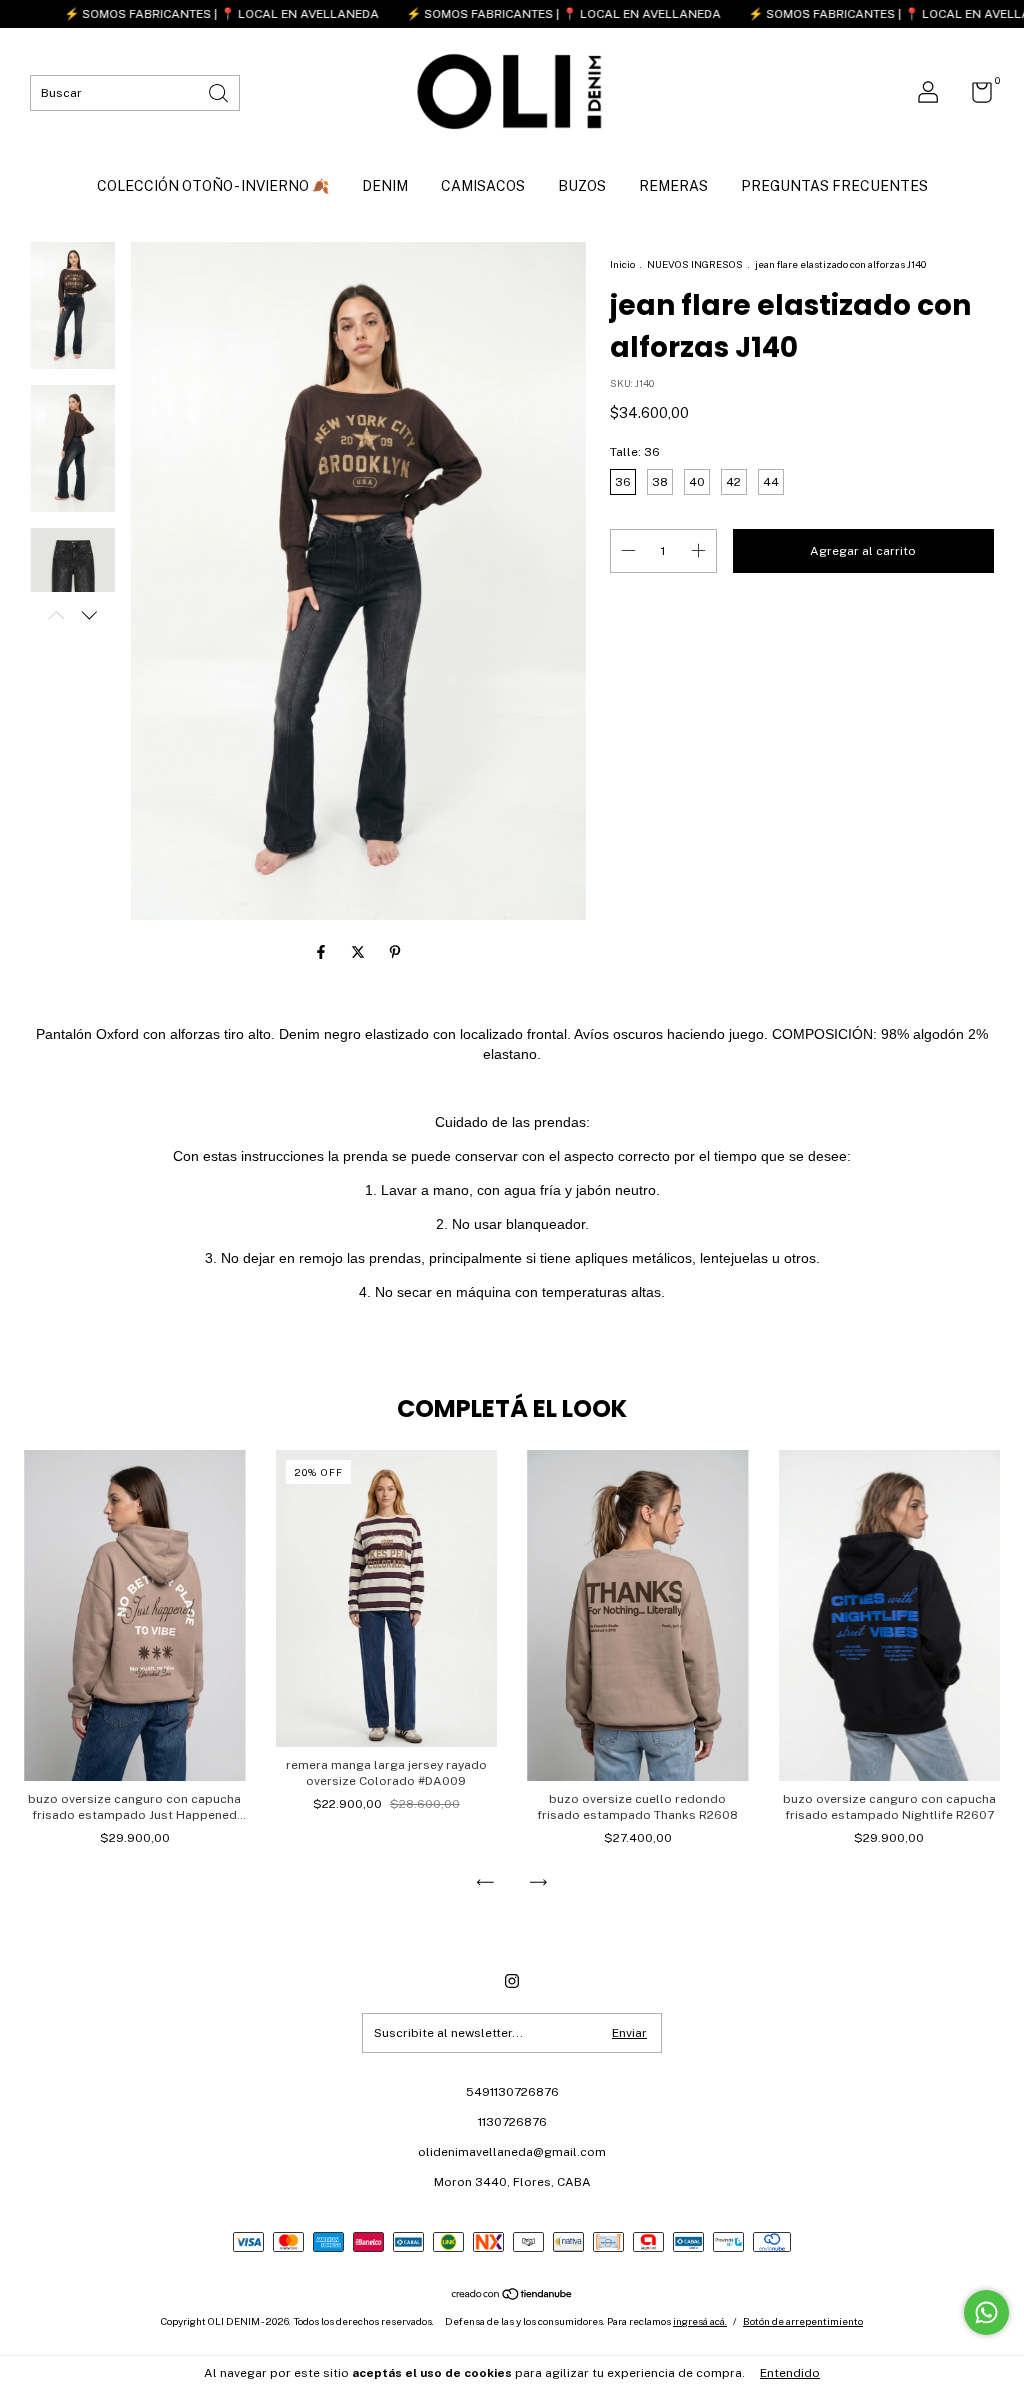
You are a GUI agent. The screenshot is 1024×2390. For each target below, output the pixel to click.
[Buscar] (220, 91)
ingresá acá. (700, 2321)
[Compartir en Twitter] (359, 952)
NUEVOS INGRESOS (696, 264)
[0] (974, 97)
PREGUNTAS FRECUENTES (834, 186)
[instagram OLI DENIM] (512, 1981)
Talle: (635, 452)
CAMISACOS (483, 186)
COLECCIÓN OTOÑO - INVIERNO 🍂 (213, 186)
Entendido (790, 2373)
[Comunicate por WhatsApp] (986, 2312)
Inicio (622, 264)
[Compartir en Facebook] (322, 952)
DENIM (385, 186)
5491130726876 (512, 2092)
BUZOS (582, 186)
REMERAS (673, 186)
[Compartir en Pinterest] (395, 952)
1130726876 (512, 2122)
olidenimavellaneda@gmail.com (512, 2152)
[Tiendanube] (512, 2296)
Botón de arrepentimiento (803, 2321)
